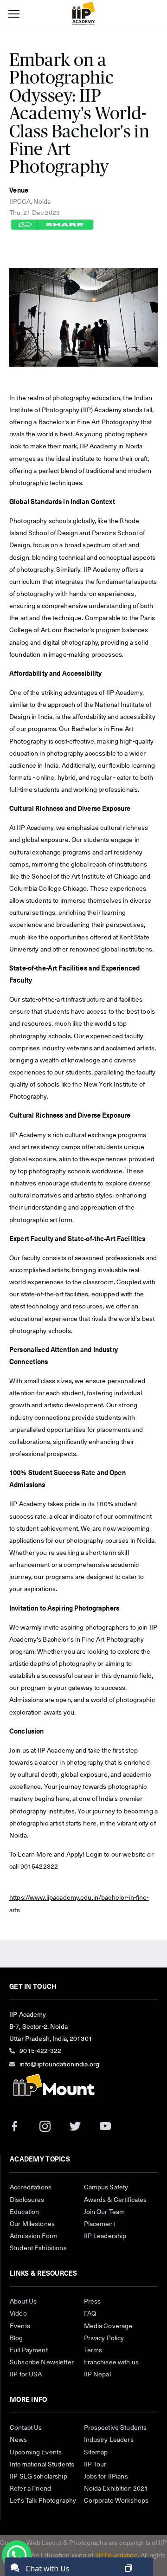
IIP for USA (26, 2375)
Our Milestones (32, 2224)
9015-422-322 (40, 2051)
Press (93, 2302)
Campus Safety (106, 2188)
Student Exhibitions (38, 2248)
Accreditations (31, 2188)
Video (18, 2314)
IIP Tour (95, 2465)
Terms (93, 2350)
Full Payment (29, 2350)
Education (24, 2212)
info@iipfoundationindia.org (59, 2065)
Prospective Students (116, 2428)
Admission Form (34, 2236)
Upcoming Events (36, 2453)
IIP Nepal (97, 2375)
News (19, 2440)
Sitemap (96, 2453)
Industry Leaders (109, 2440)
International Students (42, 2465)
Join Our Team (105, 2212)
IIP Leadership (105, 2236)
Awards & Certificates (116, 2200)
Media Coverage (108, 2326)
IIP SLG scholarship (39, 2477)
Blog (16, 2338)
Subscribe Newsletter (42, 2362)
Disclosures (27, 2200)
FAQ (90, 2314)
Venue (19, 191)
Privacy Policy (104, 2338)
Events (20, 2326)
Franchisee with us (112, 2362)
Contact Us (26, 2428)
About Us (23, 2302)
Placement (100, 2224)
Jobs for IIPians (106, 2477)
